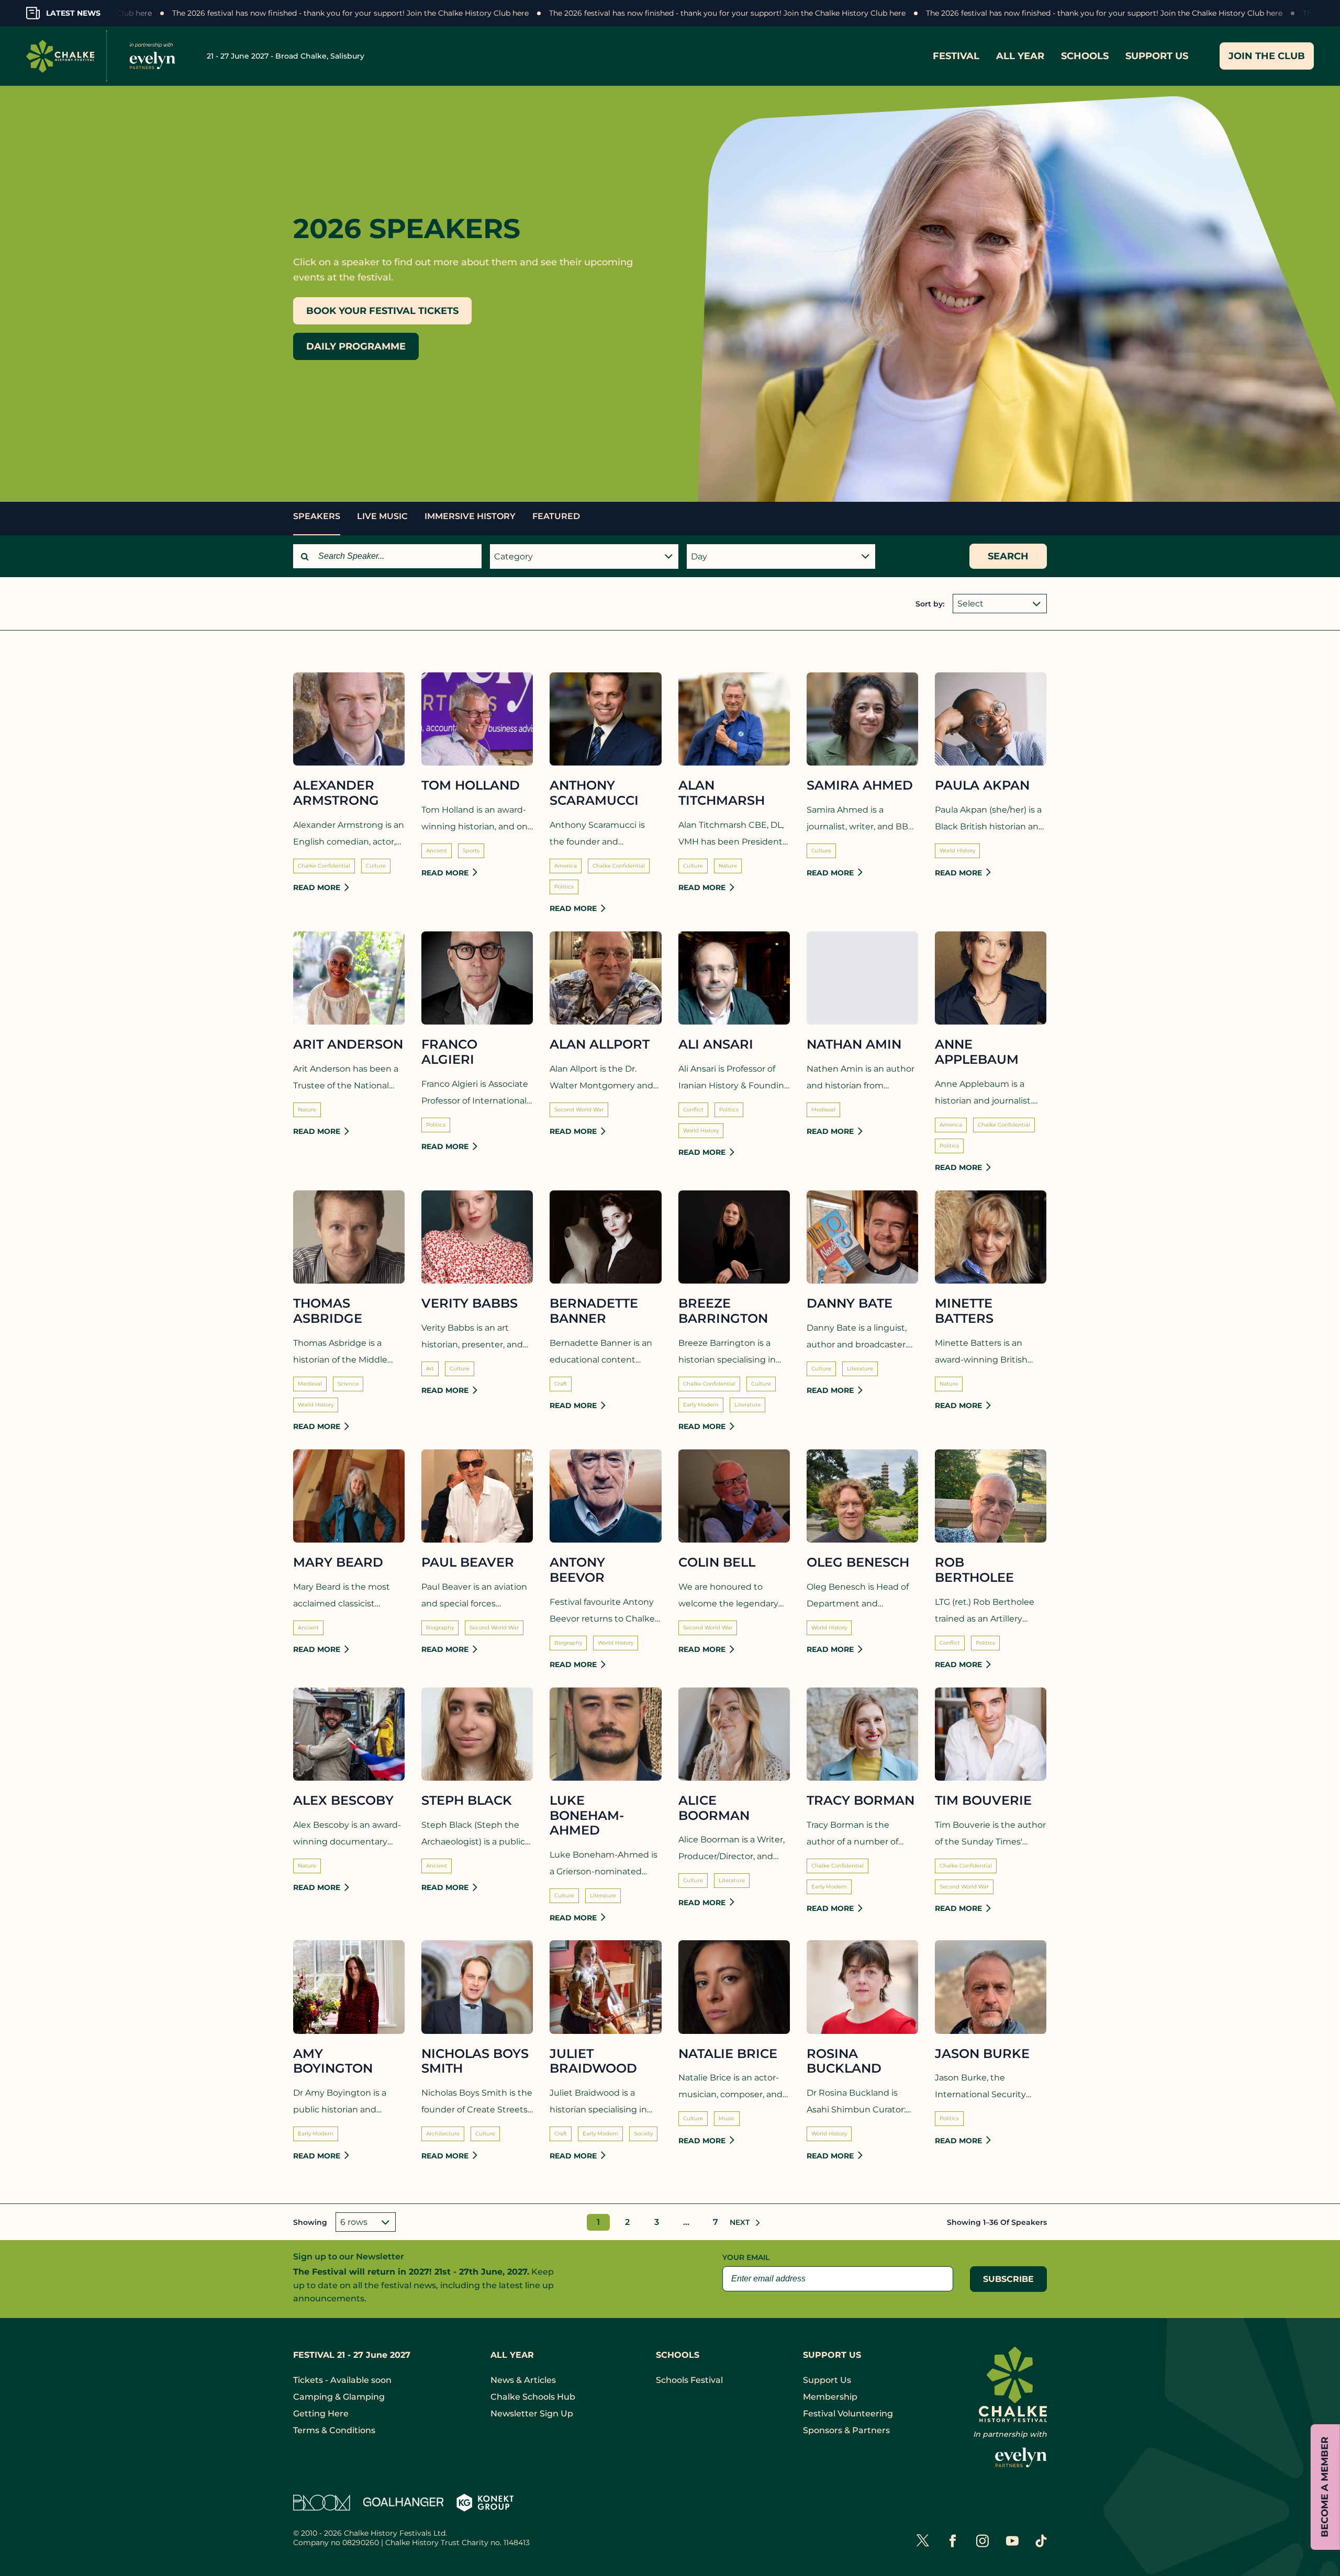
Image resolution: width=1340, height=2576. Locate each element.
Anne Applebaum (977, 1052)
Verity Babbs (470, 1303)
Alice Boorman (714, 1808)
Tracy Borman (861, 1801)
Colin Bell (717, 1562)
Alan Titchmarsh (722, 793)
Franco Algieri (449, 1052)
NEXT (741, 2222)
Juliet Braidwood (593, 2061)
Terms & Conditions (334, 2430)
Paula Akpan (982, 785)
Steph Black (467, 1801)
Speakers (317, 516)
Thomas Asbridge (328, 1311)
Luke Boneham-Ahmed (587, 1816)
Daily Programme (356, 346)
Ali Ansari (716, 1044)
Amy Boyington (333, 2061)
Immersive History (470, 516)
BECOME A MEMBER (1325, 2487)
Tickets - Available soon (342, 2380)
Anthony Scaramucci (594, 793)
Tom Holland (471, 785)
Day (699, 556)
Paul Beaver (468, 1562)
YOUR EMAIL (746, 2257)
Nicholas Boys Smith (475, 2061)
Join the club (1267, 56)
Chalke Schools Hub (533, 2397)
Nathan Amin (854, 1044)
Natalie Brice (728, 2054)
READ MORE (317, 887)
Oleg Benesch (858, 1562)
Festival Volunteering (848, 2414)
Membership (830, 2397)
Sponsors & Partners (846, 2430)
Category (513, 556)
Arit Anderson (348, 1044)
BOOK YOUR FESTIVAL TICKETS (382, 311)
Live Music (382, 516)
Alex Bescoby (343, 1801)
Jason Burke (982, 2054)
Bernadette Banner (594, 1311)
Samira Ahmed (860, 785)
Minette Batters (964, 1311)
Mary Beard (338, 1562)
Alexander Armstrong (336, 793)
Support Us (827, 2380)
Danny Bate (850, 1303)
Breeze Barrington (723, 1311)
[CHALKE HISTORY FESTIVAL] (105, 56)
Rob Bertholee (974, 1570)
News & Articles (523, 2380)
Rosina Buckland (844, 2061)
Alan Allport (600, 1044)
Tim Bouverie (983, 1801)
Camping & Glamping (339, 2397)
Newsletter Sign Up (532, 2414)
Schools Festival (689, 2380)
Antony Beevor (577, 1570)
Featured (556, 516)
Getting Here (321, 2414)
